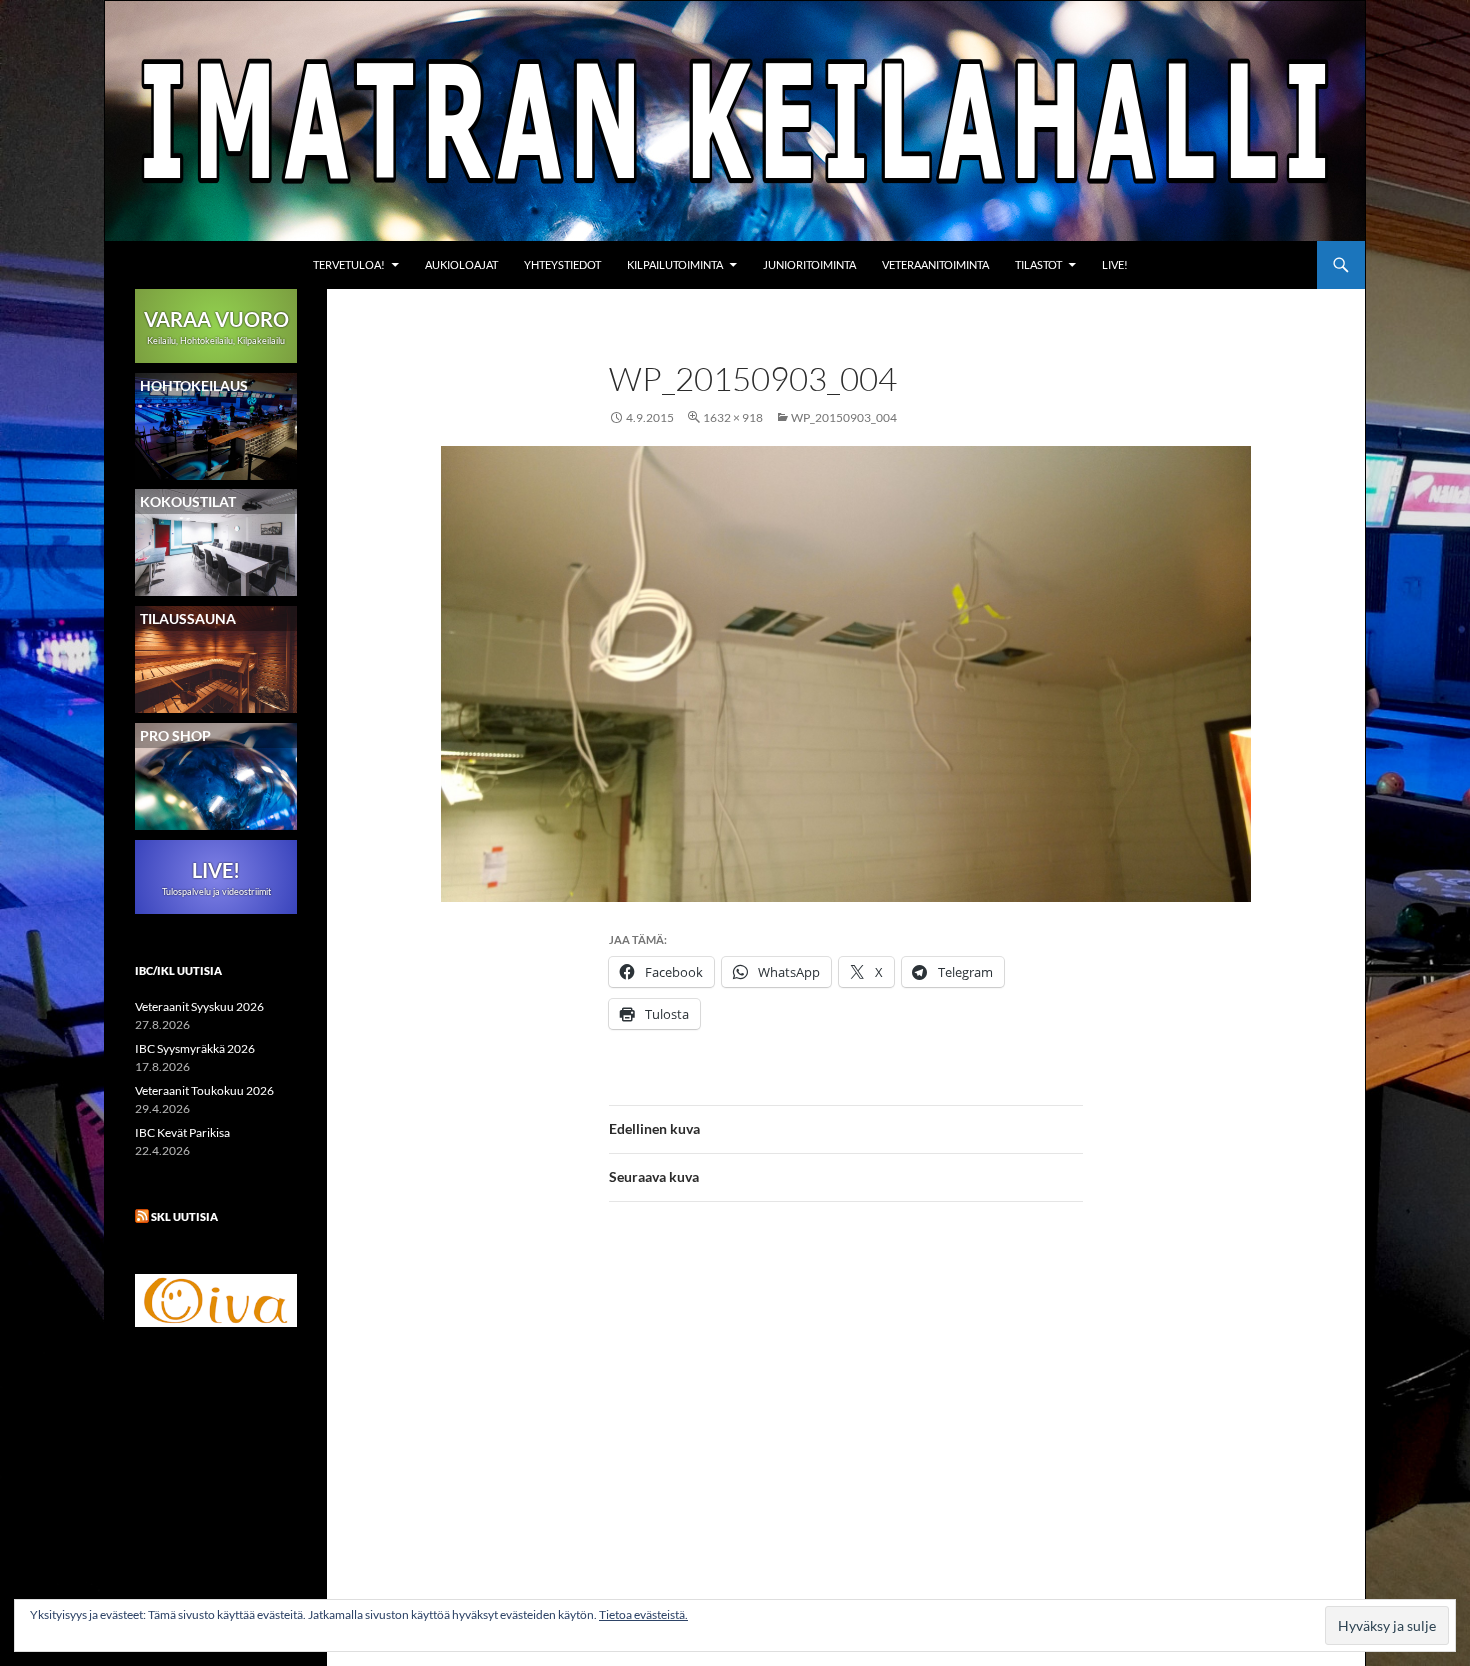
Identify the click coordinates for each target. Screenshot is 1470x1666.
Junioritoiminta (809, 264)
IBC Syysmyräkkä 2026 (195, 1048)
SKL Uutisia (184, 1216)
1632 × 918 (733, 417)
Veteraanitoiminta (935, 264)
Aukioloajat (461, 264)
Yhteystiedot (562, 264)
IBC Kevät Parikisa (182, 1132)
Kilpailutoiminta (675, 264)
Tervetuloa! (349, 264)
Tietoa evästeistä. (643, 1614)
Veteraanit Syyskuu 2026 (199, 1006)
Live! (1115, 264)
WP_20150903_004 (844, 417)
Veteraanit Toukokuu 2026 (204, 1090)
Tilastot (1038, 264)
